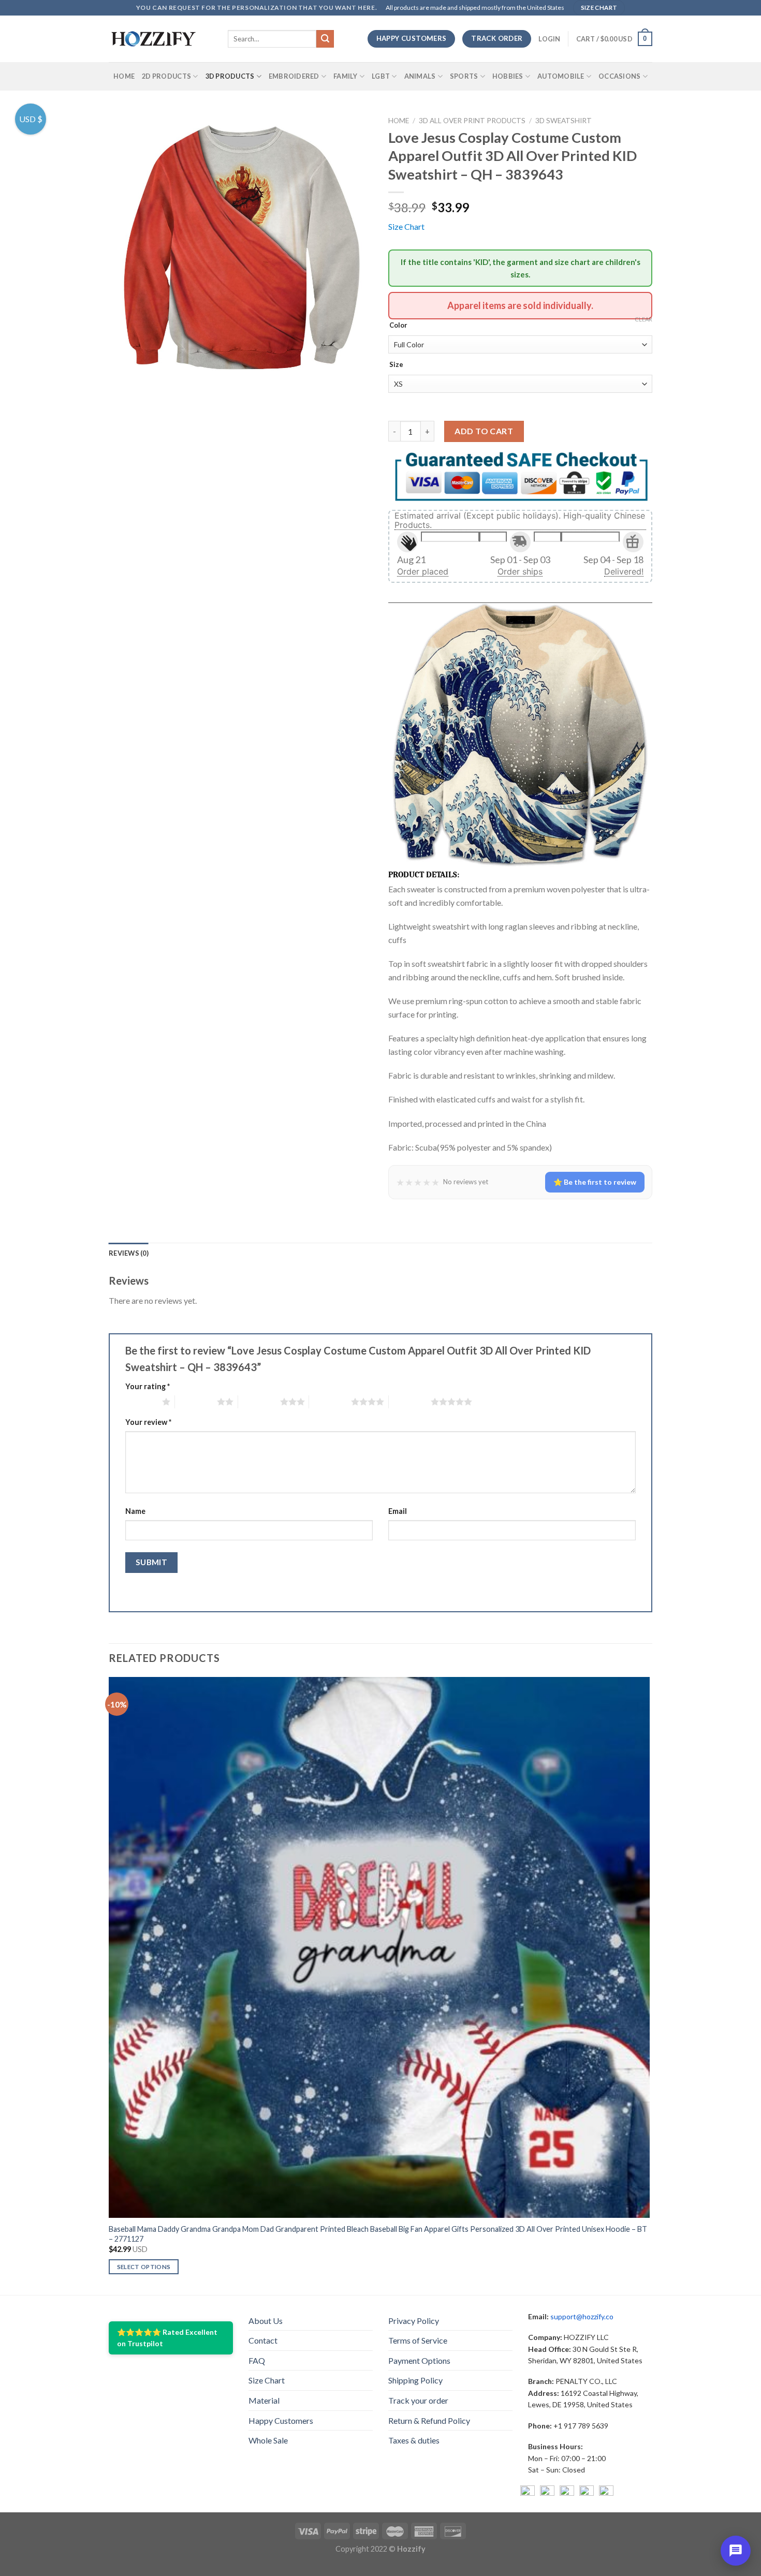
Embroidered (294, 76)
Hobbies (508, 76)
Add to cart (484, 431)
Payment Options (419, 2360)
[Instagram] (547, 2493)
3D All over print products (472, 121)
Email (398, 1511)
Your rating (148, 1386)
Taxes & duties (414, 2440)
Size (396, 365)
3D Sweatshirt (564, 121)
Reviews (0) (129, 1253)
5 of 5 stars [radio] (410, 1402)
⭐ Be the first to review (595, 1182)
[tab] (129, 1253)
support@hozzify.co (582, 2316)
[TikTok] (606, 2493)
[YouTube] (567, 2493)
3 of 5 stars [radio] (259, 1402)
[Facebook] (528, 2493)
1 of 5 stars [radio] (141, 1402)
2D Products (166, 76)
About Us (266, 2321)
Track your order (418, 2400)
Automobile (561, 76)
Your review (148, 1422)
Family (346, 76)
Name (135, 1511)
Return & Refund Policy (429, 2420)
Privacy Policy (414, 2321)
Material (264, 2400)
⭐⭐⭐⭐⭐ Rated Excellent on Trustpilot (167, 2338)
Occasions (619, 76)
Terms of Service (418, 2340)
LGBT (381, 76)
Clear (643, 319)
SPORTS (464, 76)
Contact (263, 2340)
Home (124, 76)
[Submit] (325, 39)
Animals (420, 76)
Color (398, 326)
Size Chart (406, 226)
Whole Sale (268, 2440)
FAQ (257, 2360)
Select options (144, 2267)
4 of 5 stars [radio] (330, 1402)
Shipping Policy (415, 2380)
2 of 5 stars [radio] (196, 1402)
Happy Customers (281, 2420)
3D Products (230, 76)
